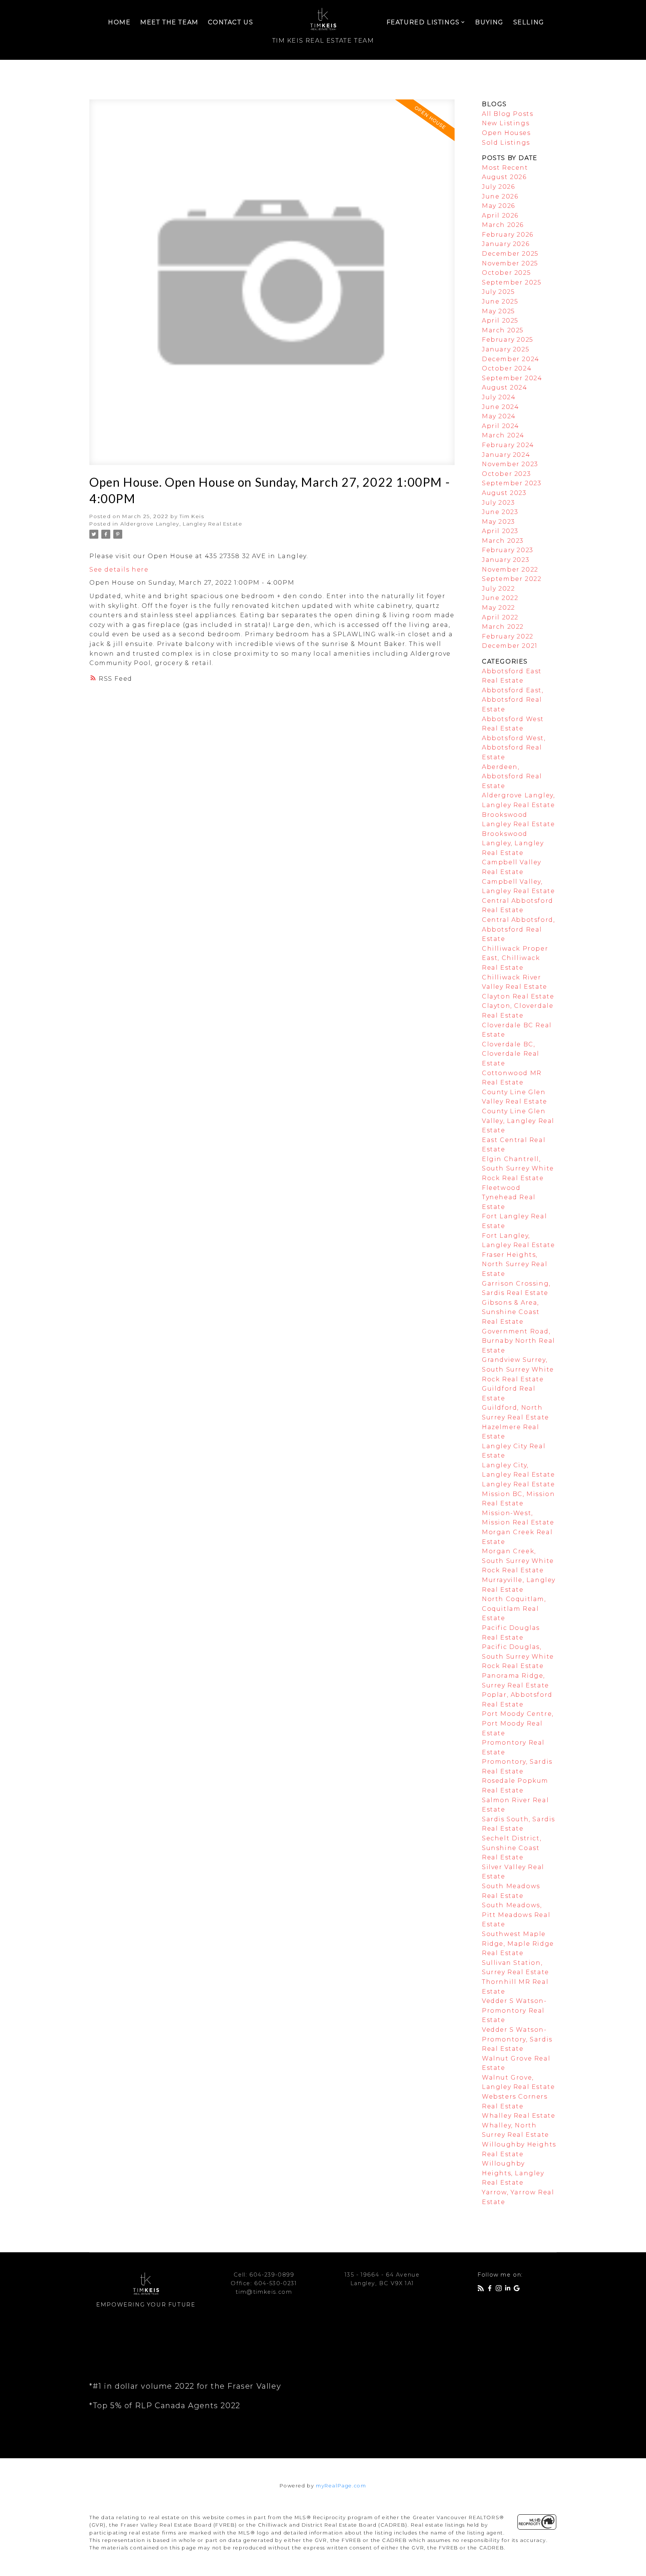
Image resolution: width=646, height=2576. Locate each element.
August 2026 (504, 177)
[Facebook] (491, 2289)
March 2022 (503, 627)
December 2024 (511, 359)
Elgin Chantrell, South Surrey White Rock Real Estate (518, 1169)
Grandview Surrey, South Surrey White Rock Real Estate (518, 1369)
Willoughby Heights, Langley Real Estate (513, 2173)
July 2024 (499, 397)
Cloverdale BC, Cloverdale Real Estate (511, 1054)
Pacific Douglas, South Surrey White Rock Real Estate (518, 1656)
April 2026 (500, 216)
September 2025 (512, 282)
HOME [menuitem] (119, 22)
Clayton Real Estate (518, 996)
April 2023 (500, 531)
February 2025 (508, 340)
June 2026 (500, 196)
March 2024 (503, 435)
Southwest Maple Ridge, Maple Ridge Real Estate (518, 1943)
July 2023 (498, 503)
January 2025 (506, 349)
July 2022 (498, 589)
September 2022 (512, 579)
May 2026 (499, 206)
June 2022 (500, 598)
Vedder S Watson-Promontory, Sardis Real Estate (517, 2039)
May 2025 (499, 311)
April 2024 (501, 426)
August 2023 (504, 493)
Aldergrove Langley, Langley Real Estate (181, 524)
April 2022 (500, 617)
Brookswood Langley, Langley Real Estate (513, 843)
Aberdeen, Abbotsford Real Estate (512, 776)
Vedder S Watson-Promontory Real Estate (514, 2010)
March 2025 (503, 330)
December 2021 (510, 646)
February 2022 (508, 636)
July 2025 (498, 292)
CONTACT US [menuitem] (230, 22)
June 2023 (500, 512)
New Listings (506, 123)
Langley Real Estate (518, 1484)
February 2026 (508, 235)
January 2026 (506, 244)
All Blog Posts (507, 114)
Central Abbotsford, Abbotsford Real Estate (518, 929)
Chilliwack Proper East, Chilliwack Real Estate (515, 958)
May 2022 (499, 608)
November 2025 (510, 263)
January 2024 (506, 455)
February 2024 (508, 445)
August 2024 (505, 387)
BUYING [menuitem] (489, 22)
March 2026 (503, 225)
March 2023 (503, 541)
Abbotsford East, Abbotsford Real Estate (513, 700)
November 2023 (510, 464)
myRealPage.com (341, 2486)
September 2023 (512, 483)
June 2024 (500, 407)
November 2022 (510, 570)
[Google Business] (518, 2289)
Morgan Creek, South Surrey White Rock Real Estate (518, 1561)
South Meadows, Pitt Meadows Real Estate (516, 1915)
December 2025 (510, 254)
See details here (119, 570)
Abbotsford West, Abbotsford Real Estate (514, 748)
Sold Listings (506, 143)
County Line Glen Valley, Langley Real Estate (518, 1121)
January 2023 (506, 560)
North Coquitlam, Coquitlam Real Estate (514, 1609)
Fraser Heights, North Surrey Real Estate (515, 1264)
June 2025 (500, 301)
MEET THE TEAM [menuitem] (169, 22)
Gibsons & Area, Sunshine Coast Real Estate (511, 1312)
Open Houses (506, 133)
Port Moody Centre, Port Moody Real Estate (518, 1723)
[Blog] (482, 2289)
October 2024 (507, 368)
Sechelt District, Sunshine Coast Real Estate (512, 1848)
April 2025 (500, 321)
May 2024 (499, 416)
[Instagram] (500, 2289)
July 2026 (498, 187)
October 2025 (506, 273)
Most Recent (505, 168)
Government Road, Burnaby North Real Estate (519, 1341)
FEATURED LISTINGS (423, 22)
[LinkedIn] (509, 2289)
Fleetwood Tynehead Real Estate (509, 1197)
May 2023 (499, 522)
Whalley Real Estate (519, 2116)
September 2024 (512, 378)
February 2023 (508, 550)
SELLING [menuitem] (529, 22)
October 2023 (506, 474)
